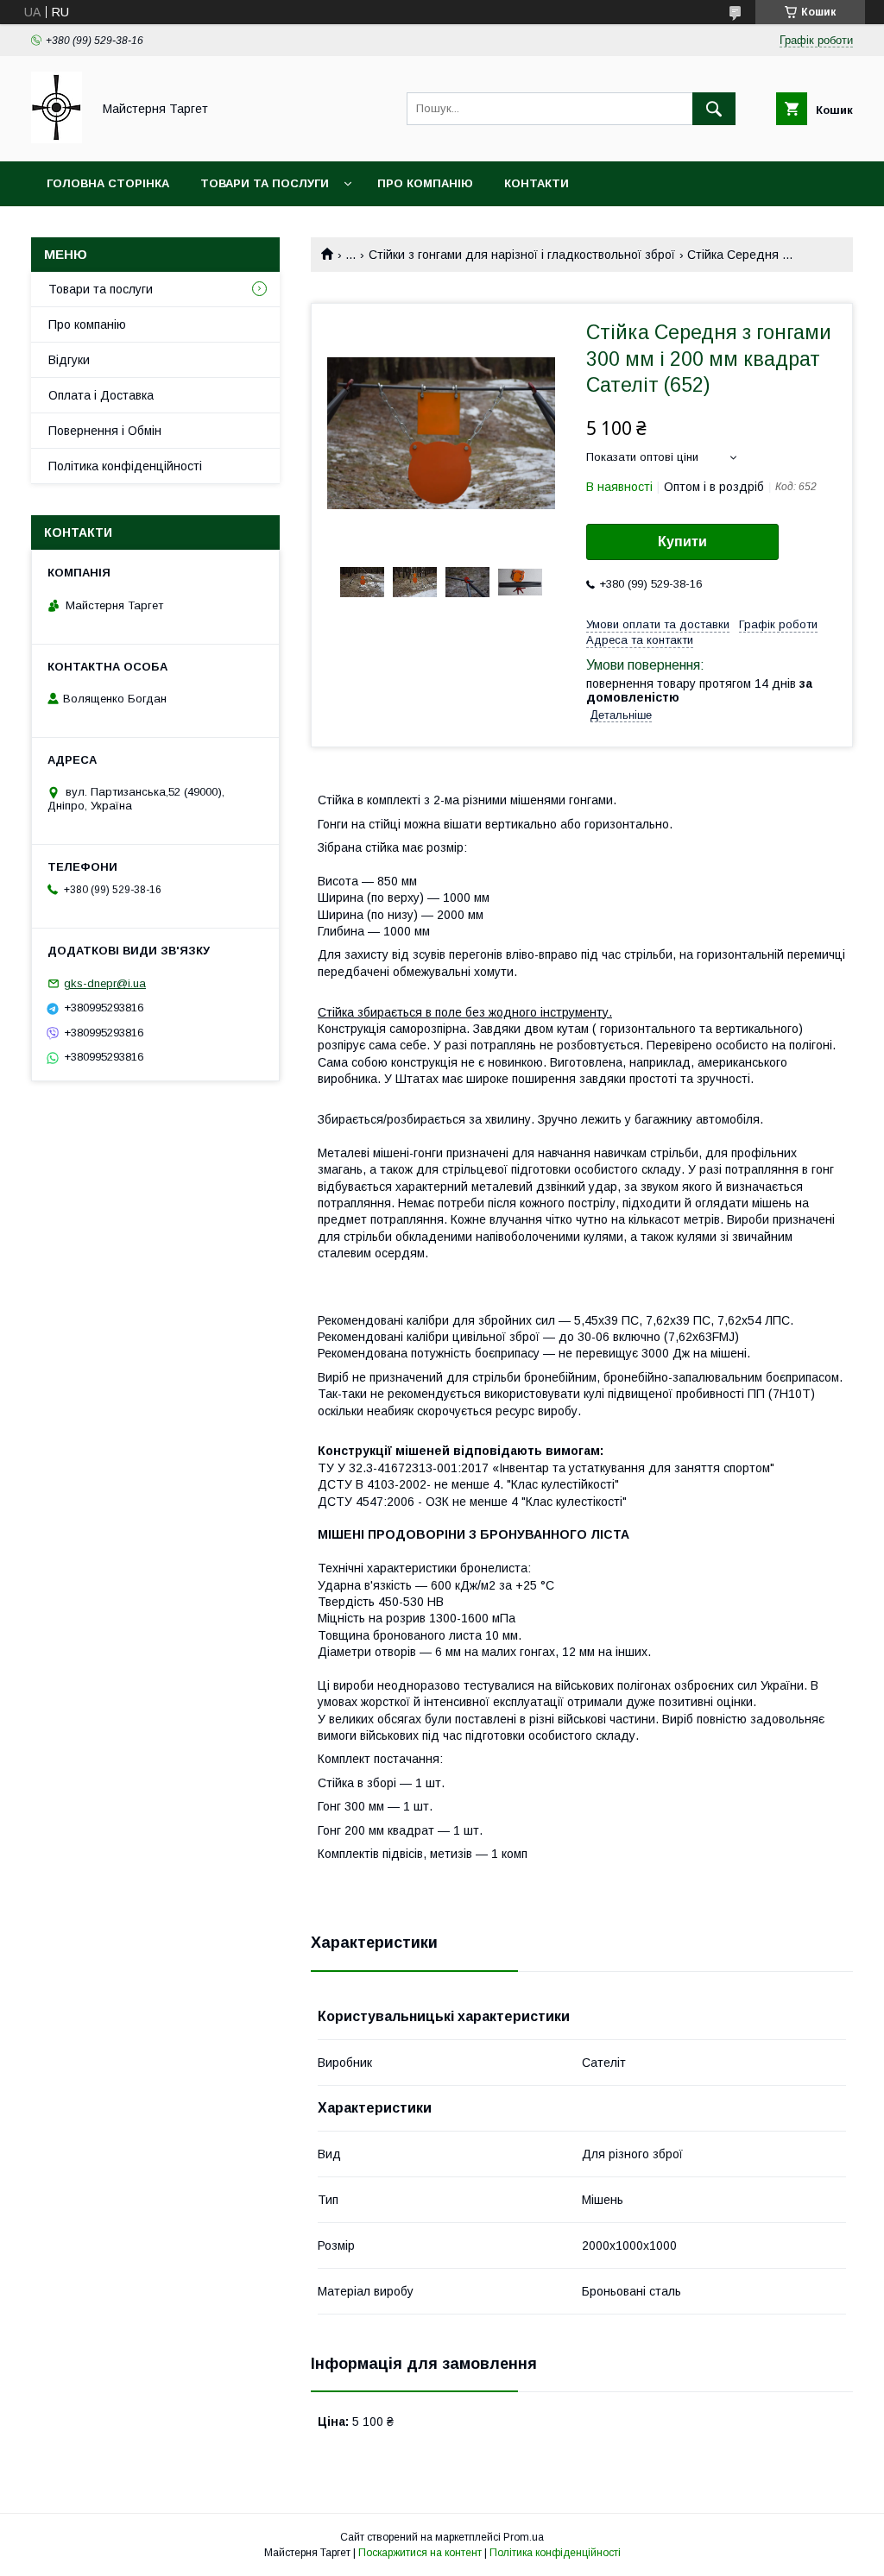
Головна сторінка (108, 183)
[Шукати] (714, 109)
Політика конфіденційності (125, 466)
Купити (682, 542)
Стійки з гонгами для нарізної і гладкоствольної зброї (522, 255)
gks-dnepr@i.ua (105, 983)
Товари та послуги (265, 183)
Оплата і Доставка (101, 395)
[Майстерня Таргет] (57, 139)
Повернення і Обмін (105, 431)
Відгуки (69, 360)
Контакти (537, 183)
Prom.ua (524, 2537)
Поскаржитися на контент (420, 2553)
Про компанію (425, 183)
